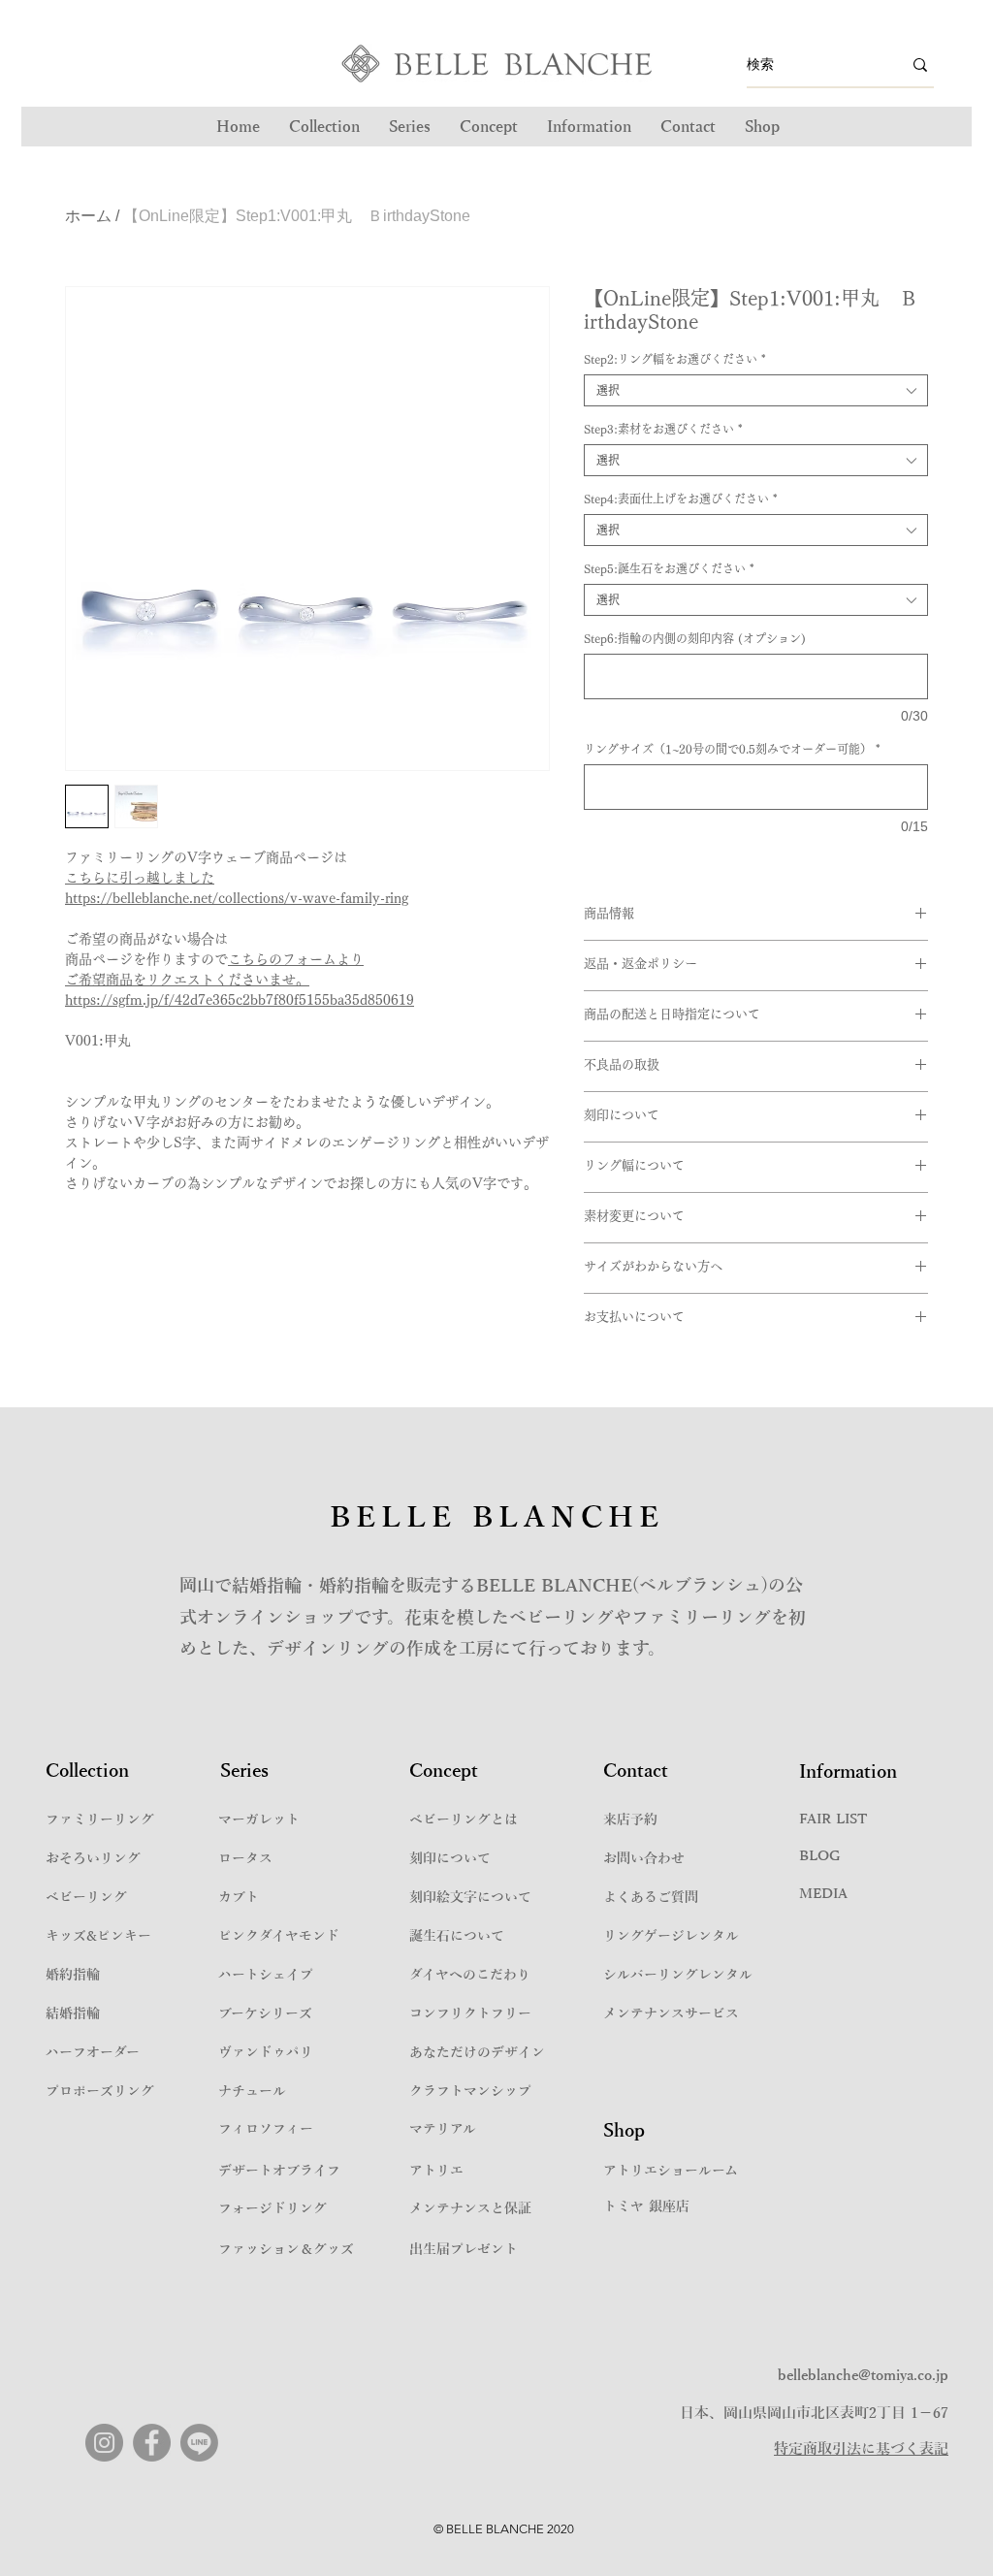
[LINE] (199, 2443)
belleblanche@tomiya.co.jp (863, 2375)
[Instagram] (104, 2443)
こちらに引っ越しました (140, 878)
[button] (410, 127)
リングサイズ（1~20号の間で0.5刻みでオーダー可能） (732, 749)
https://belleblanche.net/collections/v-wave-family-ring (237, 898)
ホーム (88, 216)
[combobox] (756, 390)
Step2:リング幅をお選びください (675, 359)
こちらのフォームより (296, 959)
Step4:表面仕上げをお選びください (681, 499)
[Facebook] (152, 2443)
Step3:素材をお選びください (663, 429)
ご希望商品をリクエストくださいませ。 (187, 980)
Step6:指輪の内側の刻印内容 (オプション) (695, 638)
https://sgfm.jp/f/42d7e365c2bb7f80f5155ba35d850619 (240, 1000)
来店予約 (630, 1820)
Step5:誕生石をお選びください (669, 568)
